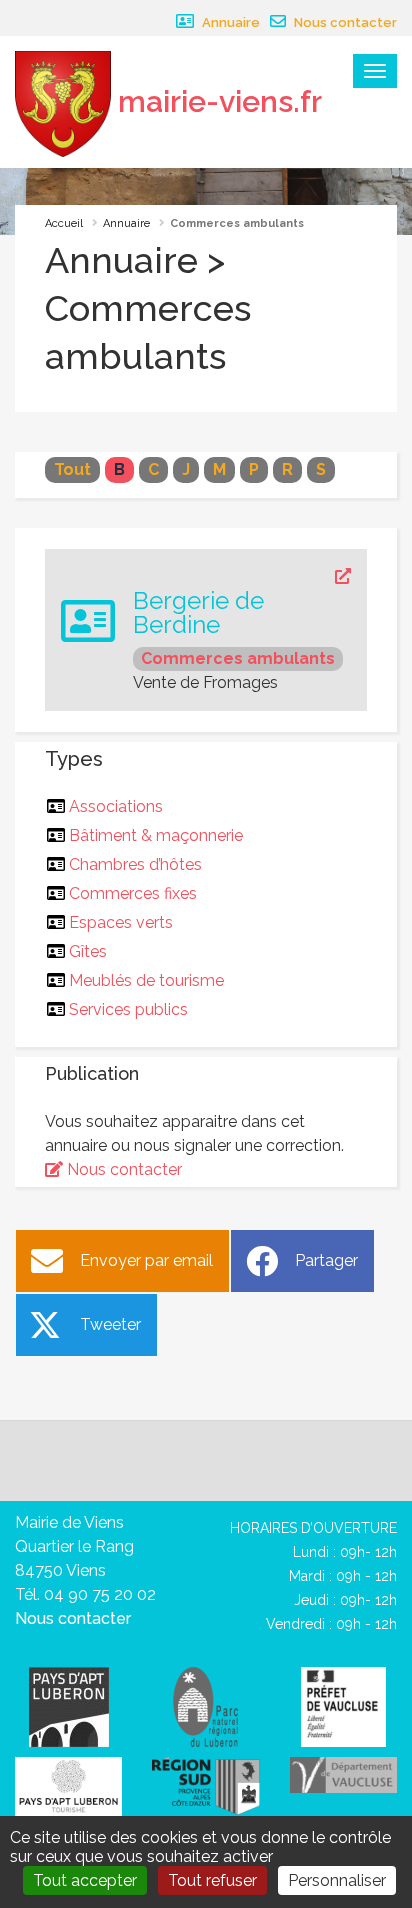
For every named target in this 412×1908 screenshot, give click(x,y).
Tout (72, 469)
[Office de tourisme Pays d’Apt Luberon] (68, 1787)
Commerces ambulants (238, 658)
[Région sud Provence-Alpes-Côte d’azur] (205, 1784)
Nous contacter (344, 22)
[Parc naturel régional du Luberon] (205, 1706)
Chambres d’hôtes (136, 864)
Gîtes (88, 951)
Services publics (129, 1009)
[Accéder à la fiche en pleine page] (242, 577)
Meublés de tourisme (147, 980)
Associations (116, 806)
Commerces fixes (133, 893)
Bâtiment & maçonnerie (156, 835)
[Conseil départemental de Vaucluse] (343, 1774)
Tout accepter (85, 1880)
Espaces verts (121, 922)
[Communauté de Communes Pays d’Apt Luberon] (69, 1706)
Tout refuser (212, 1880)
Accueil (64, 223)
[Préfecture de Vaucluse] (343, 1706)
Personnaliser (337, 1880)
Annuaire (229, 22)
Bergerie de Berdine (198, 613)
